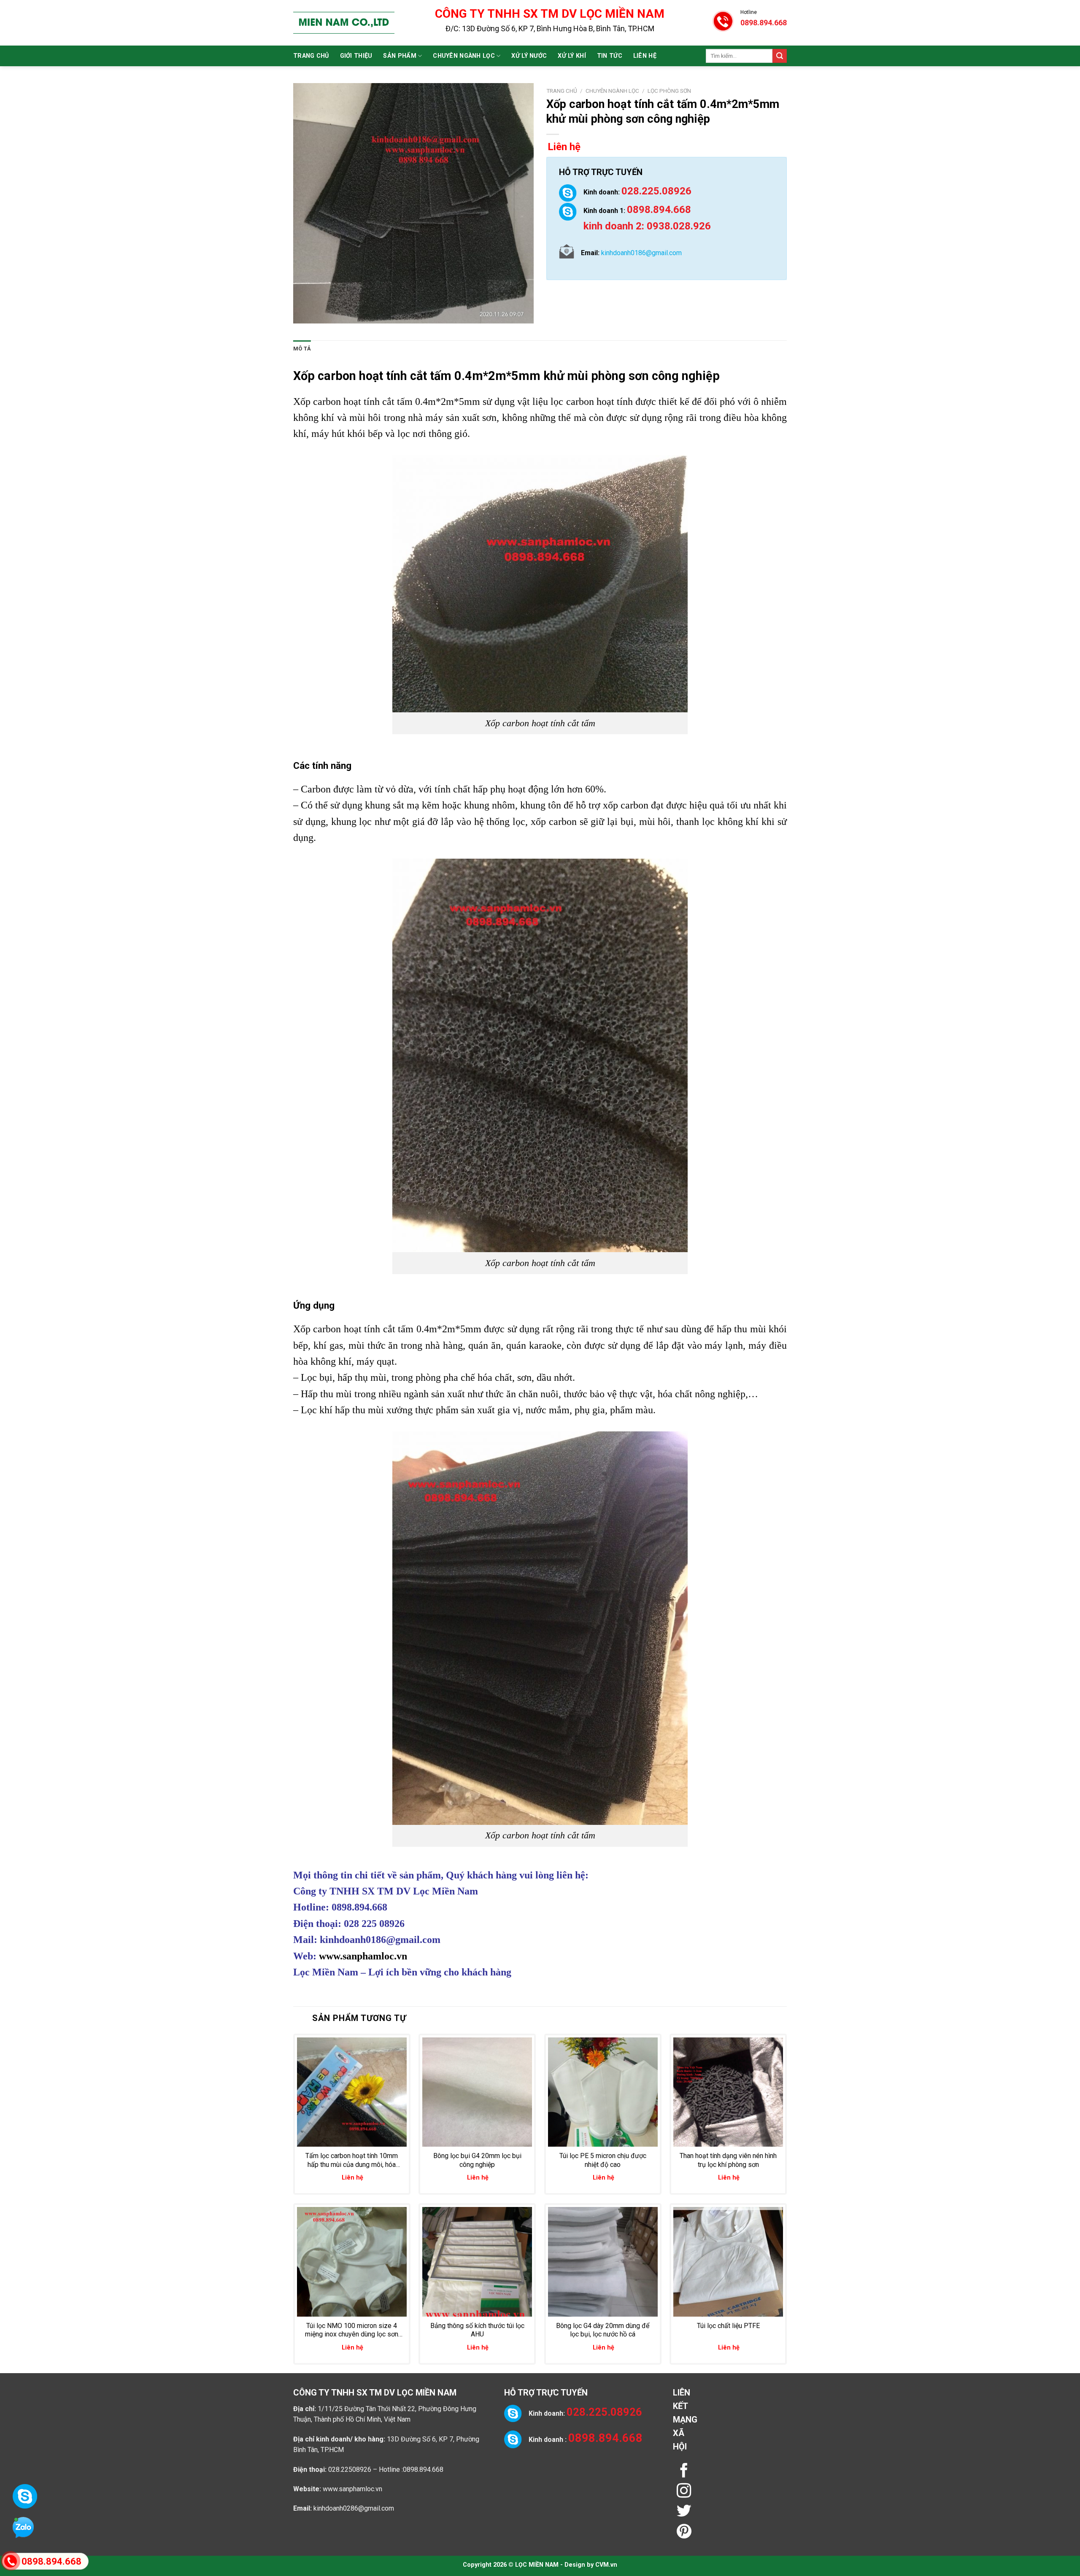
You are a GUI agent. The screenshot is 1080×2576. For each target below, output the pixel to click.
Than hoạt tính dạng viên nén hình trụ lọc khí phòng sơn (728, 2160)
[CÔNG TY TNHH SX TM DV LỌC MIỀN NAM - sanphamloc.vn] (344, 23)
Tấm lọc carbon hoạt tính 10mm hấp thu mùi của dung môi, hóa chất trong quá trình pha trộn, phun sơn (352, 2161)
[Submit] (780, 56)
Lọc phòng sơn (669, 91)
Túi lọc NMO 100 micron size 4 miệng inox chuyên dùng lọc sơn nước (352, 2331)
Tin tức (610, 56)
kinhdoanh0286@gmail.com (354, 2508)
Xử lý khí (572, 56)
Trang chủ (311, 56)
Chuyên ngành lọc (464, 56)
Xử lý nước (529, 56)
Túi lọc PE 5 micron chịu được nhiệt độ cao (603, 2160)
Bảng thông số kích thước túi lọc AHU (477, 2330)
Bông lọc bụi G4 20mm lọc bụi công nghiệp (477, 2160)
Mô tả (302, 349)
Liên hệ (645, 56)
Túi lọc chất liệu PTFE (728, 2326)
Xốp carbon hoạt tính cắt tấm (372, 376)
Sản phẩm (400, 56)
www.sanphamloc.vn (363, 1956)
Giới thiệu (356, 56)
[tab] (302, 349)
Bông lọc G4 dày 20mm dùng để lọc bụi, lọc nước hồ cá (603, 2330)
